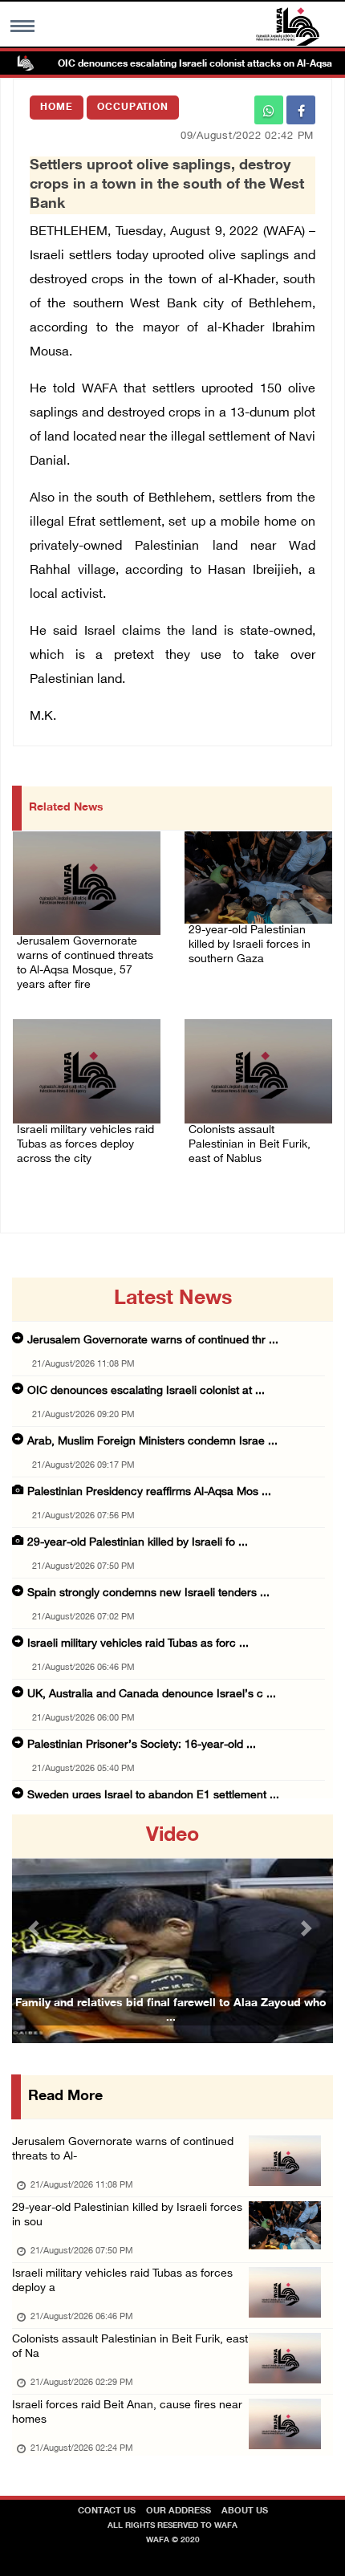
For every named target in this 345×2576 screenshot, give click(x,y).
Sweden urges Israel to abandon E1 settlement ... (153, 1796)
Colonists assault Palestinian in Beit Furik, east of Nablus (250, 1145)
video (172, 1836)
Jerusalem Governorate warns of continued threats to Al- (123, 2149)
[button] (36, 1929)
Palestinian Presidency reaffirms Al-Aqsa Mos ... (149, 1492)
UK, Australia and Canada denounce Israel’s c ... (152, 1694)
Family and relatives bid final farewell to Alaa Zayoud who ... (171, 2011)
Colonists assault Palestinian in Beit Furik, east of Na (130, 2347)
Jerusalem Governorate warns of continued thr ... (153, 1341)
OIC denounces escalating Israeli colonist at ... (146, 1391)
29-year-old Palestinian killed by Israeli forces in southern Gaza (250, 945)
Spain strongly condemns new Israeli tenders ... (148, 1593)
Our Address (179, 2511)
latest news (173, 1299)
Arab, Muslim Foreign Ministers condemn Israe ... (152, 1442)
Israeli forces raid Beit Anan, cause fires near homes (127, 2413)
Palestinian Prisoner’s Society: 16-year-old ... (142, 1745)
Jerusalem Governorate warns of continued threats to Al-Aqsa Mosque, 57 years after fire (85, 963)
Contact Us (107, 2511)
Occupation (133, 108)
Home (57, 108)
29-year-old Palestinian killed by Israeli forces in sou (127, 2215)
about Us (245, 2511)
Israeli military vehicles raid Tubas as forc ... (138, 1644)
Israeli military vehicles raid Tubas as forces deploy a (122, 2281)
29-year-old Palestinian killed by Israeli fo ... (138, 1543)
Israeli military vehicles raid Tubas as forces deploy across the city (85, 1145)
